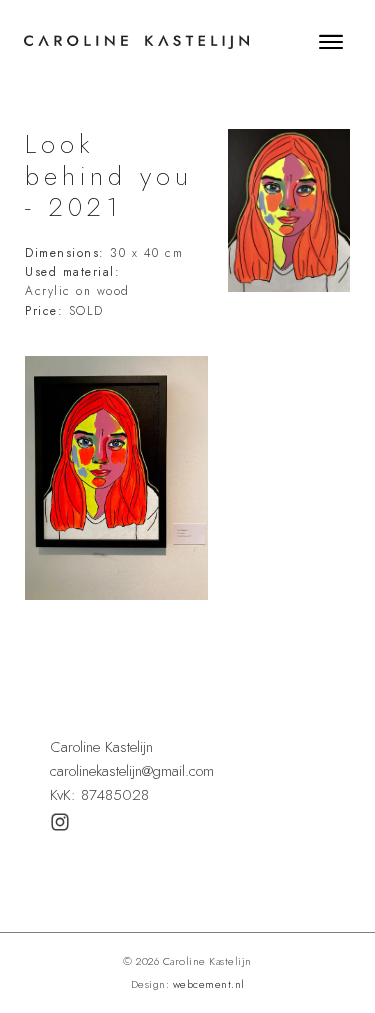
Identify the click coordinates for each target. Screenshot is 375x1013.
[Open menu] (331, 42)
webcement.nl (209, 984)
